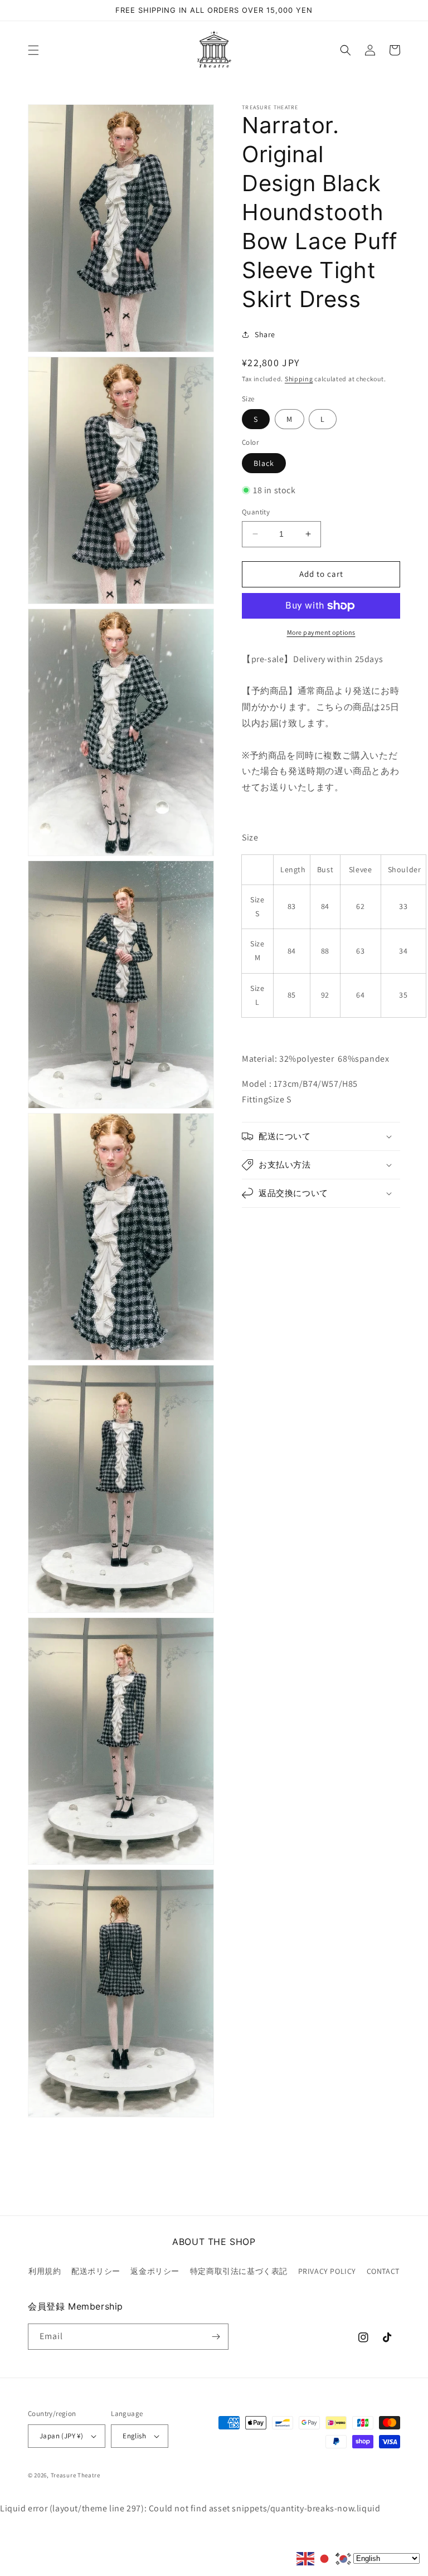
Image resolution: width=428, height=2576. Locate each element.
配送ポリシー (96, 2271)
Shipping (299, 379)
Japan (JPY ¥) (61, 2436)
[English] (306, 2558)
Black (264, 463)
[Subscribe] (216, 2337)
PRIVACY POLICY (327, 2271)
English (134, 2436)
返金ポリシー (155, 2271)
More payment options (321, 632)
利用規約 (45, 2271)
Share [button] (265, 334)
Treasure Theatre (76, 2475)
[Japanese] (325, 2558)
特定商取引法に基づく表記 (239, 2271)
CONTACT (383, 2271)
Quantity (256, 512)
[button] (33, 50)
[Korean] (344, 2558)
